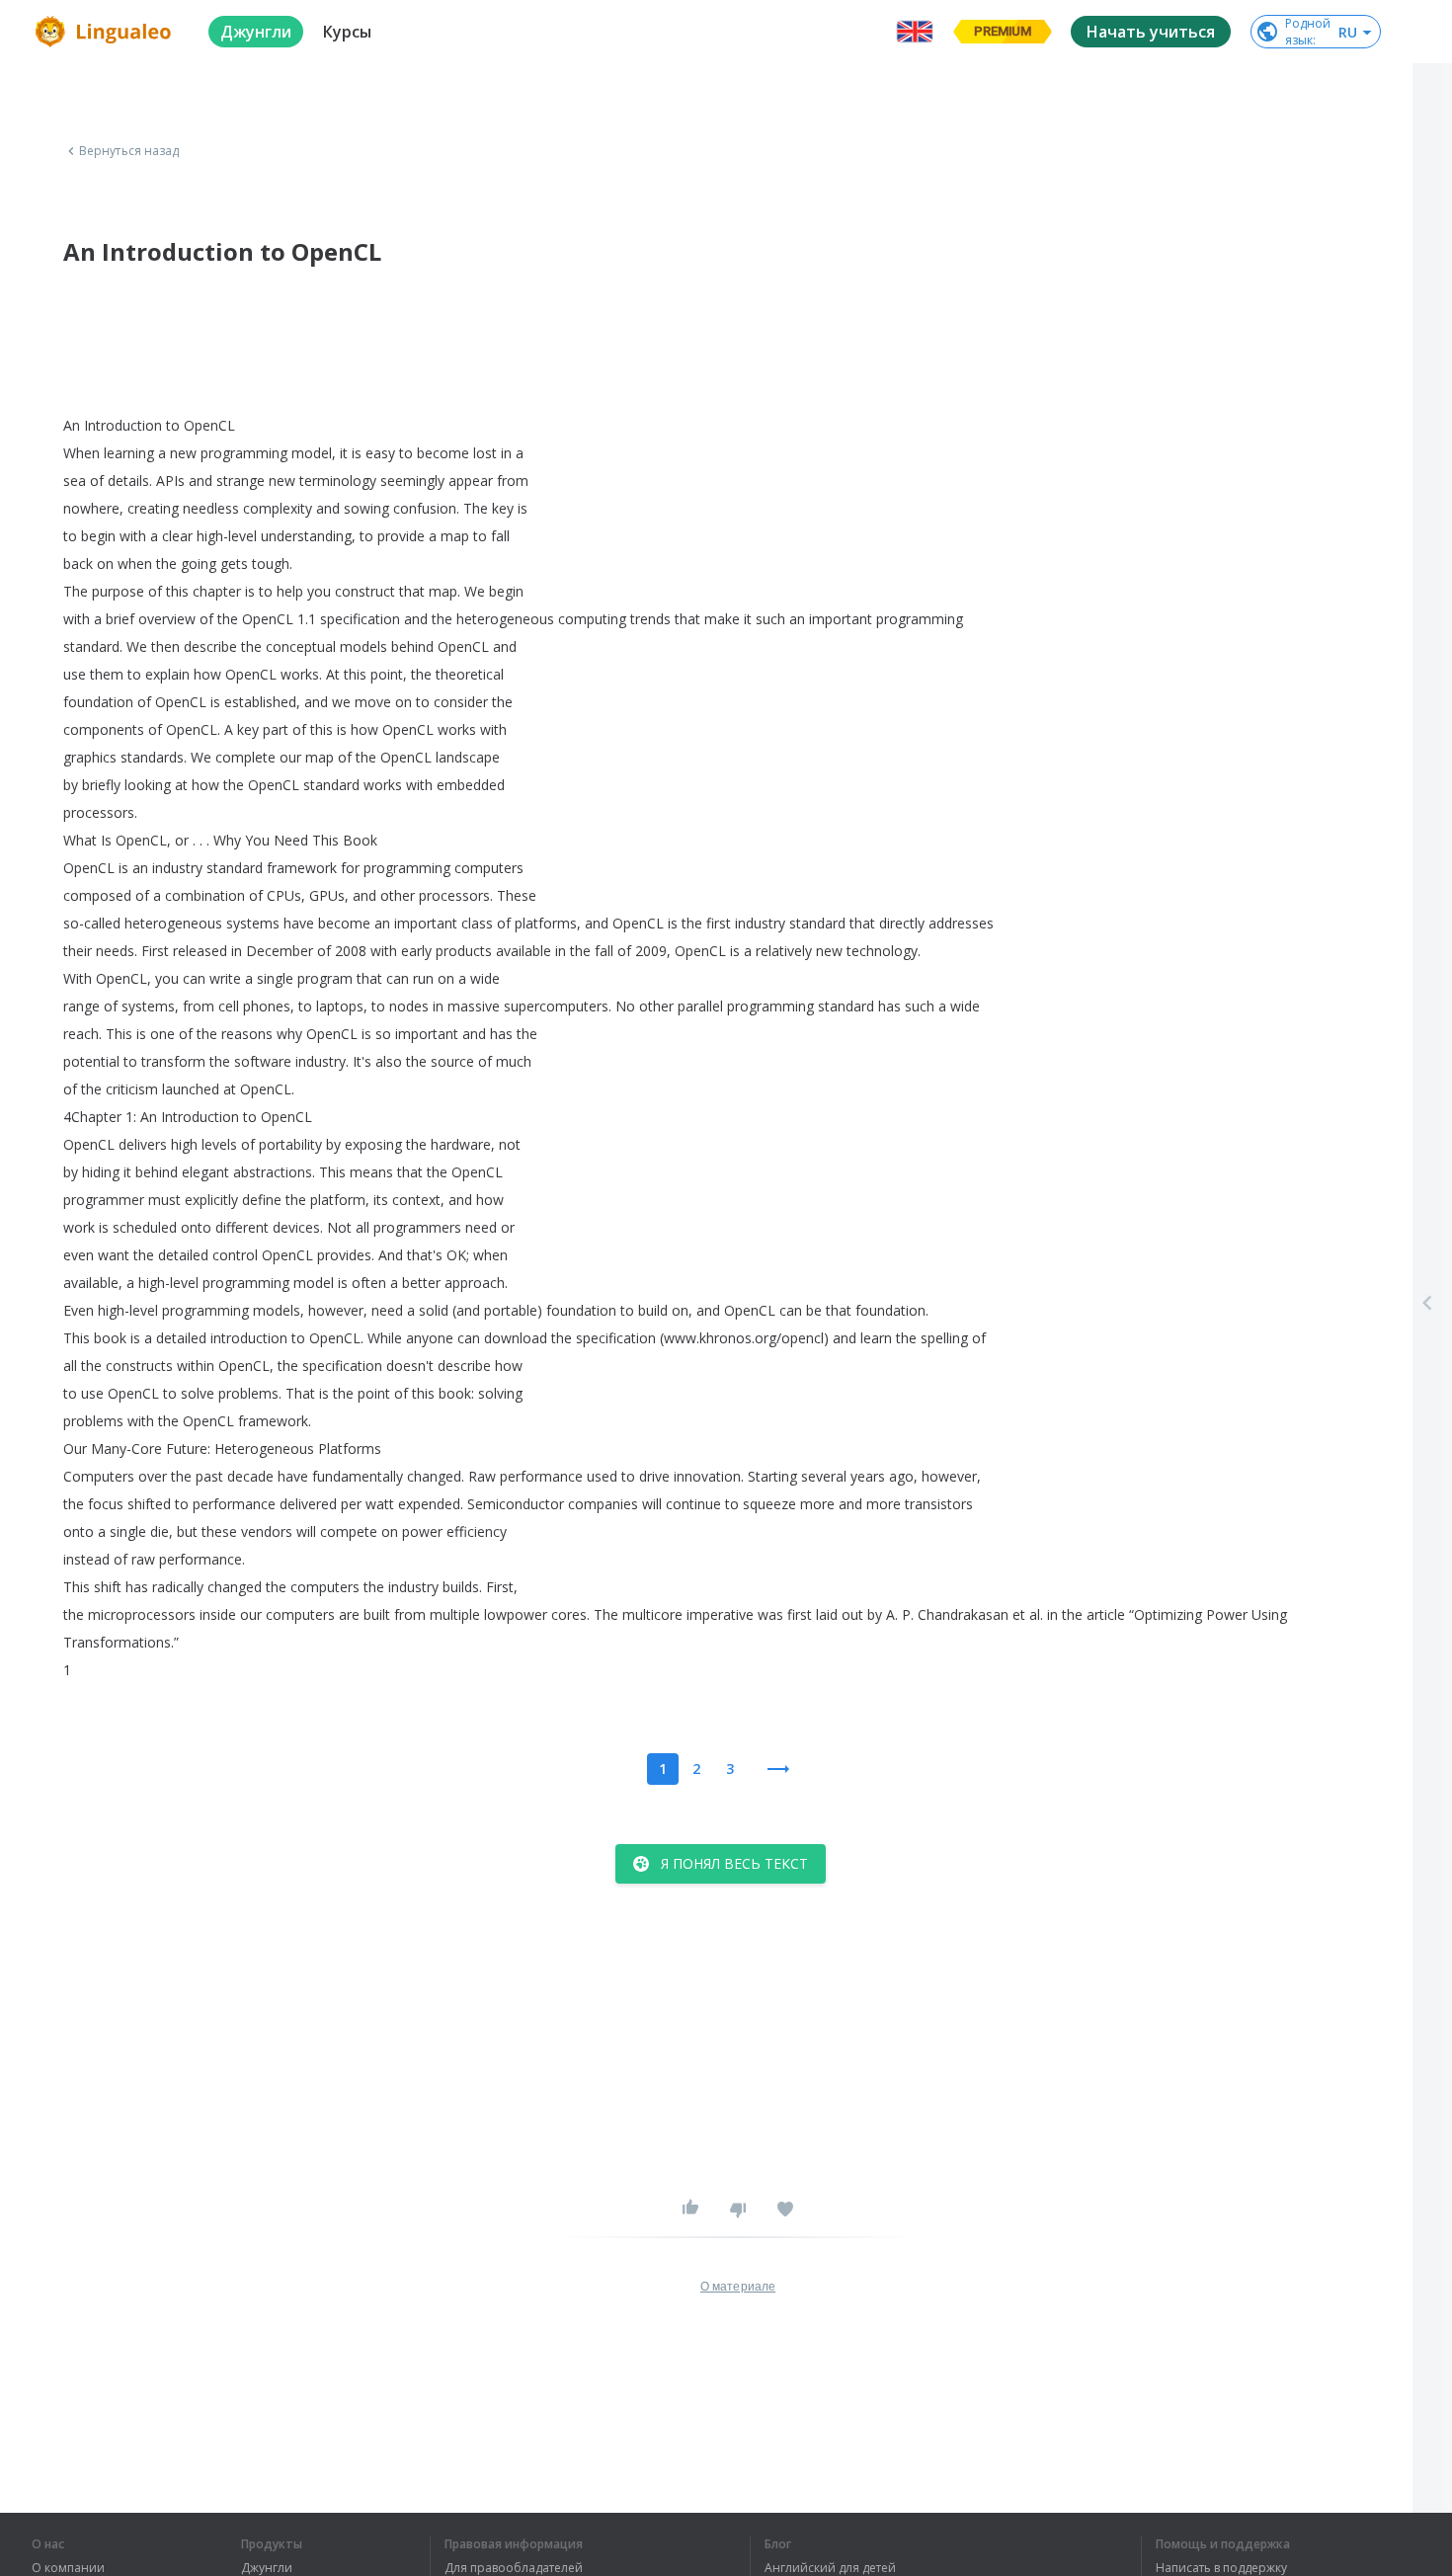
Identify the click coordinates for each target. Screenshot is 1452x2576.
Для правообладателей (514, 2568)
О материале (738, 2287)
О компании (68, 2568)
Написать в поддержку (1221, 2568)
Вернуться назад (129, 151)
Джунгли (267, 2568)
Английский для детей (830, 2568)
